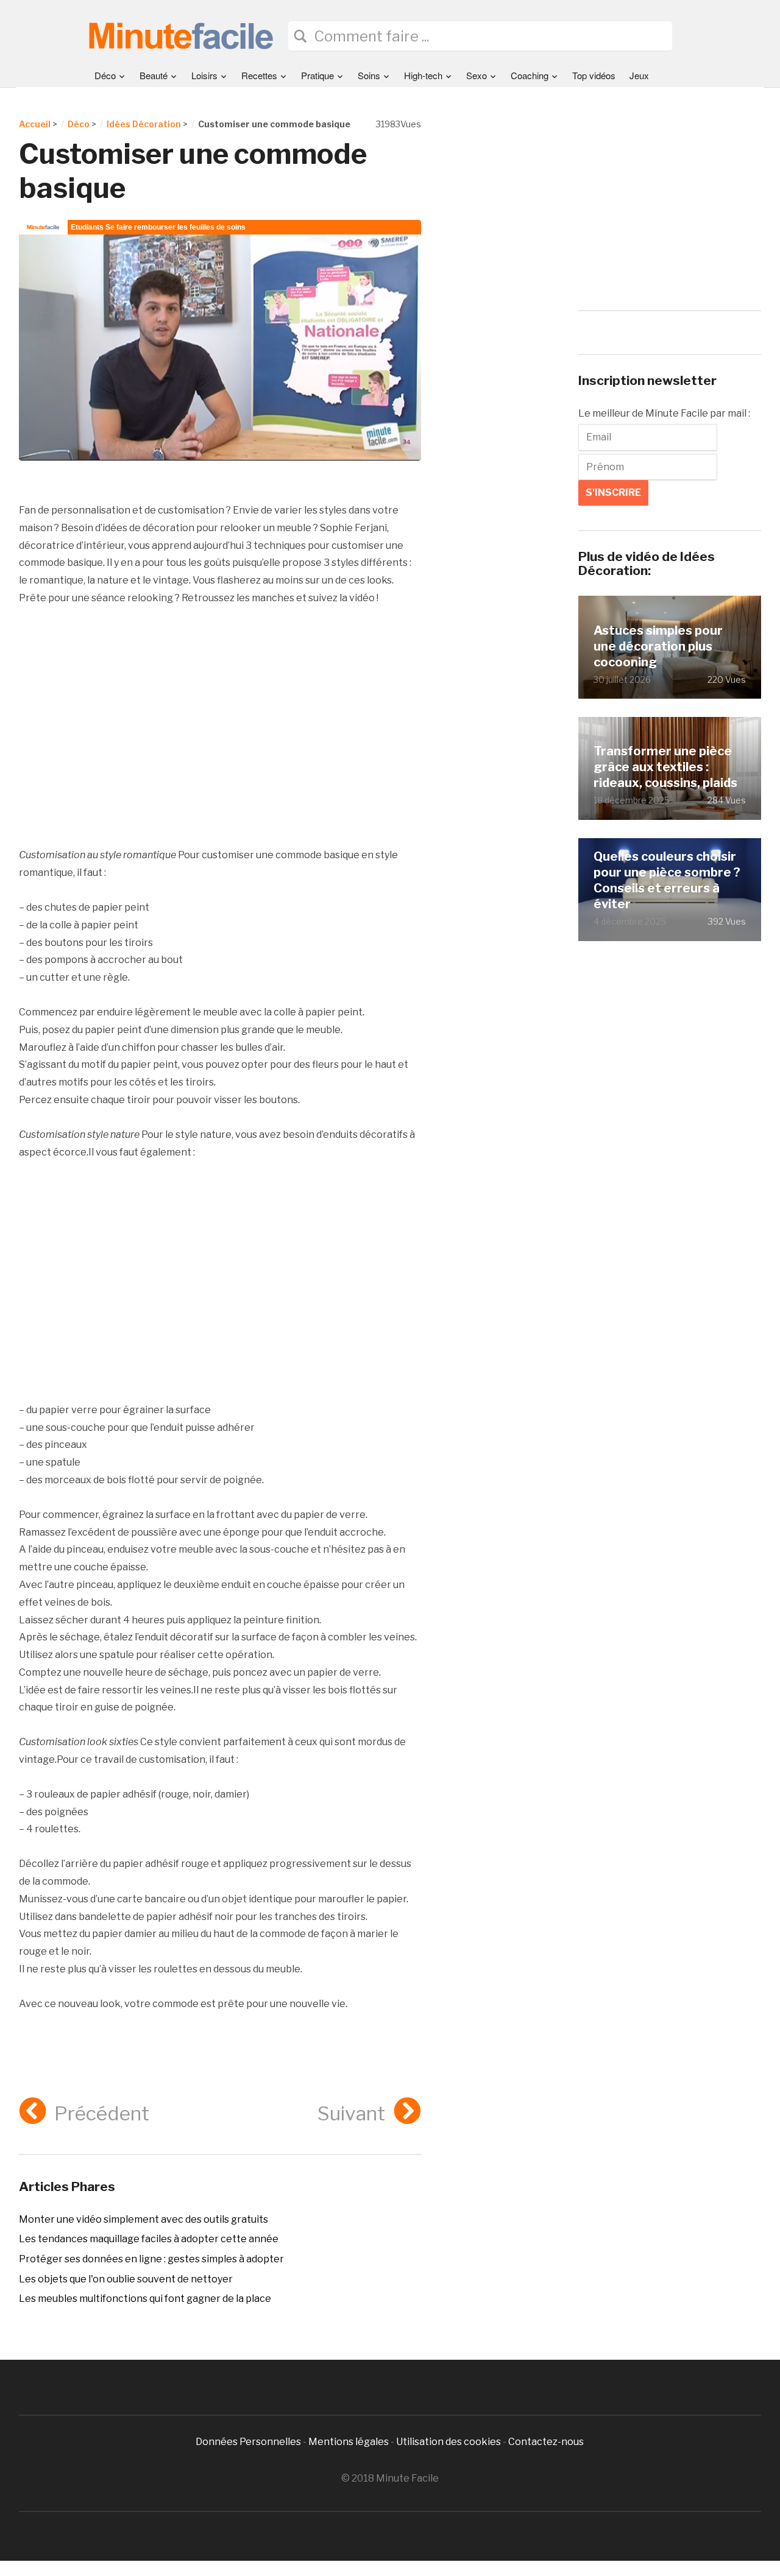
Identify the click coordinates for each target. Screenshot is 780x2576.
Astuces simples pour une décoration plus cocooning (658, 646)
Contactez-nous (546, 2442)
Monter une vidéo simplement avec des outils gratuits (144, 2219)
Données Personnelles (249, 2442)
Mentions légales (349, 2442)
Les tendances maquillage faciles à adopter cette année (149, 2239)
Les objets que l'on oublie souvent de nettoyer (126, 2279)
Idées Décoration (144, 124)
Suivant (351, 2113)
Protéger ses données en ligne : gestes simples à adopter (151, 2259)
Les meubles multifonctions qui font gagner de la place (145, 2299)
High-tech (423, 75)
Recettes (259, 75)
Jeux (639, 75)
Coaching (530, 75)
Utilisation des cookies (448, 2442)
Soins (369, 75)
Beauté (154, 75)
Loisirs (204, 75)
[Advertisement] (220, 727)
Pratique (317, 75)
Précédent (102, 2113)
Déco (105, 75)
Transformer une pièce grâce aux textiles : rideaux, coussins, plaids (665, 767)
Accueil (35, 124)
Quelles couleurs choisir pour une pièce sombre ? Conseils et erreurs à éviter (667, 880)
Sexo (477, 75)
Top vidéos (594, 75)
